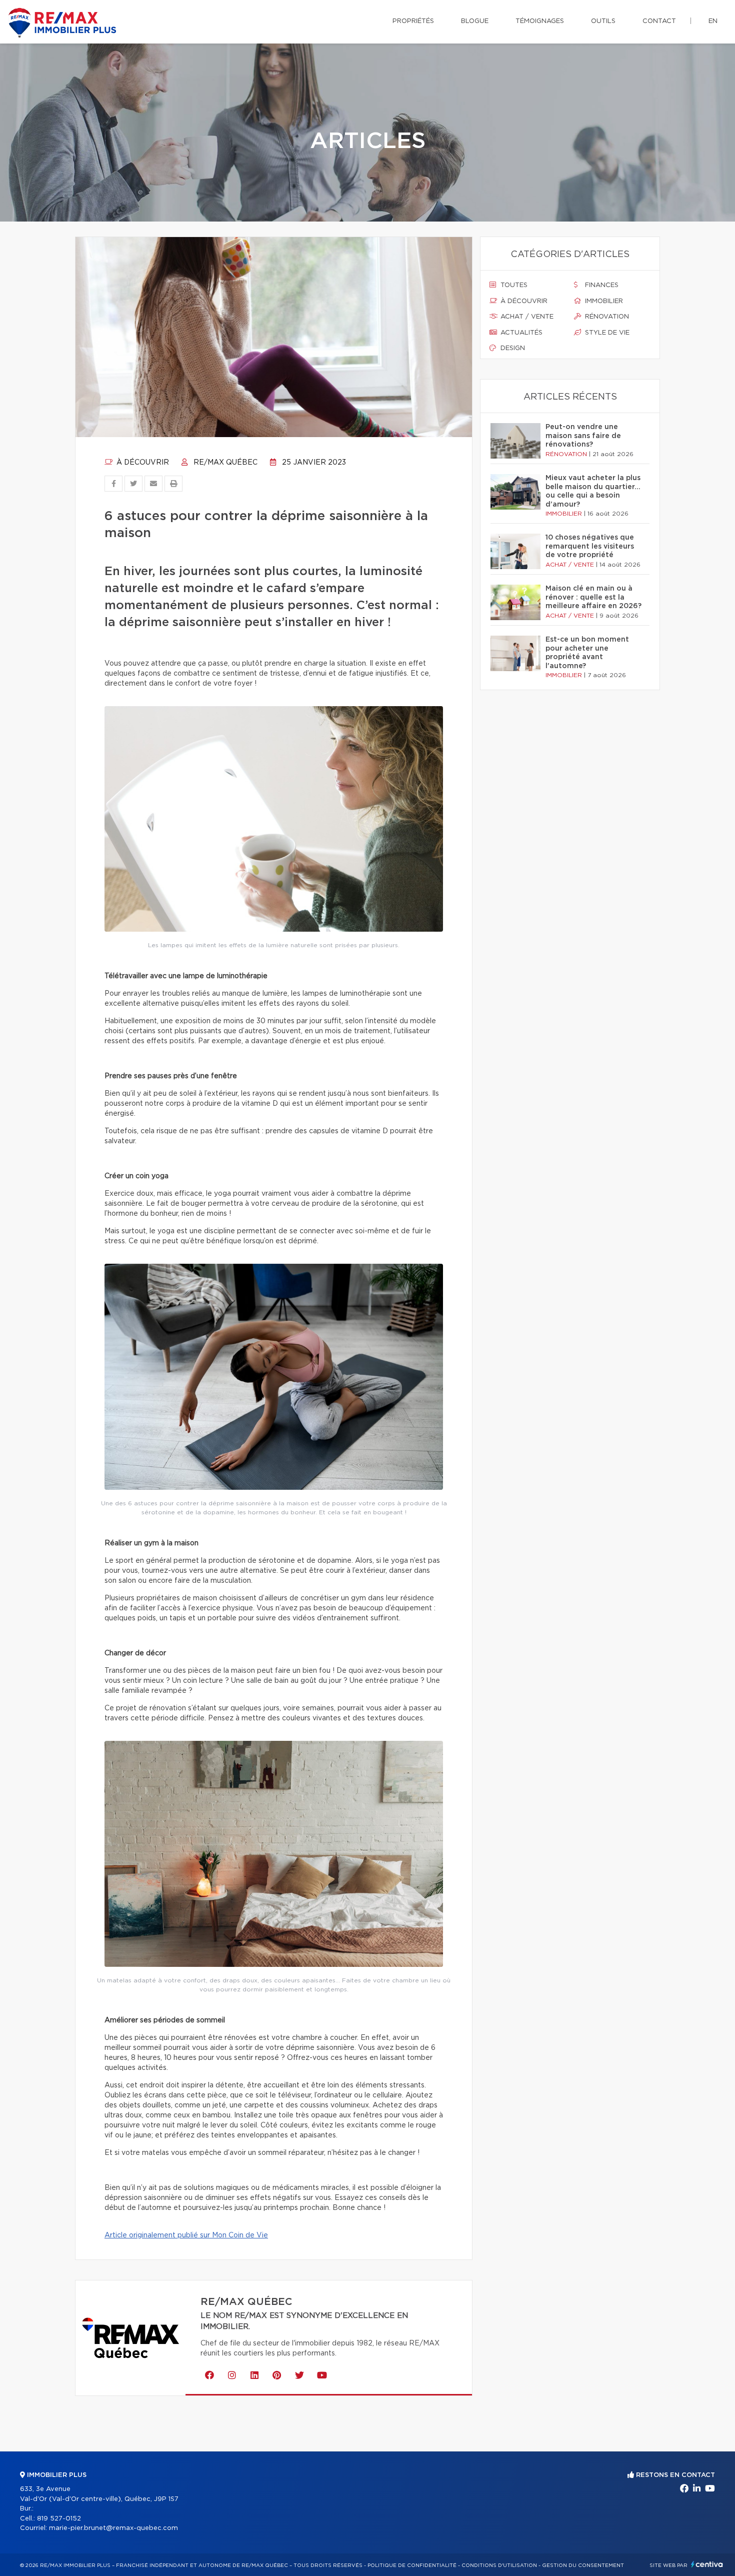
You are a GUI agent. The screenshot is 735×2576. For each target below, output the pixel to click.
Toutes (513, 285)
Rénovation (606, 317)
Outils (603, 21)
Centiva (707, 2564)
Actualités (520, 333)
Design (512, 348)
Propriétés (413, 21)
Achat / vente (526, 317)
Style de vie (606, 333)
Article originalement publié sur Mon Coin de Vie (186, 2235)
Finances (601, 285)
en (713, 21)
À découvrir (142, 463)
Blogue (475, 21)
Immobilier (603, 301)
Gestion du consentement (583, 2565)
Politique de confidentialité (412, 2565)
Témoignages (540, 21)
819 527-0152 (59, 2519)
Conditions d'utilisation (499, 2565)
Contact (659, 21)
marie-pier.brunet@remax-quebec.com (113, 2528)
